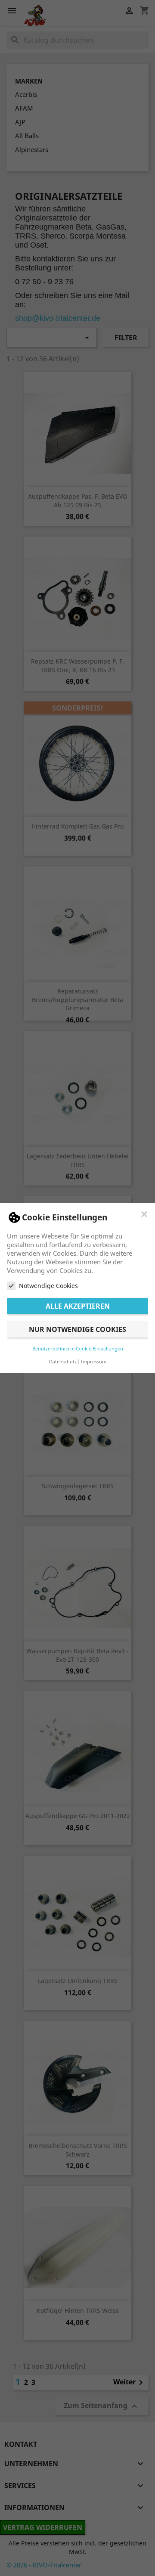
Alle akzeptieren (78, 1306)
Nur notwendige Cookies (77, 1329)
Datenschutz (63, 1361)
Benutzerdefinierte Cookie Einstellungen (78, 1349)
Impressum (94, 1361)
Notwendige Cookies (48, 1286)
